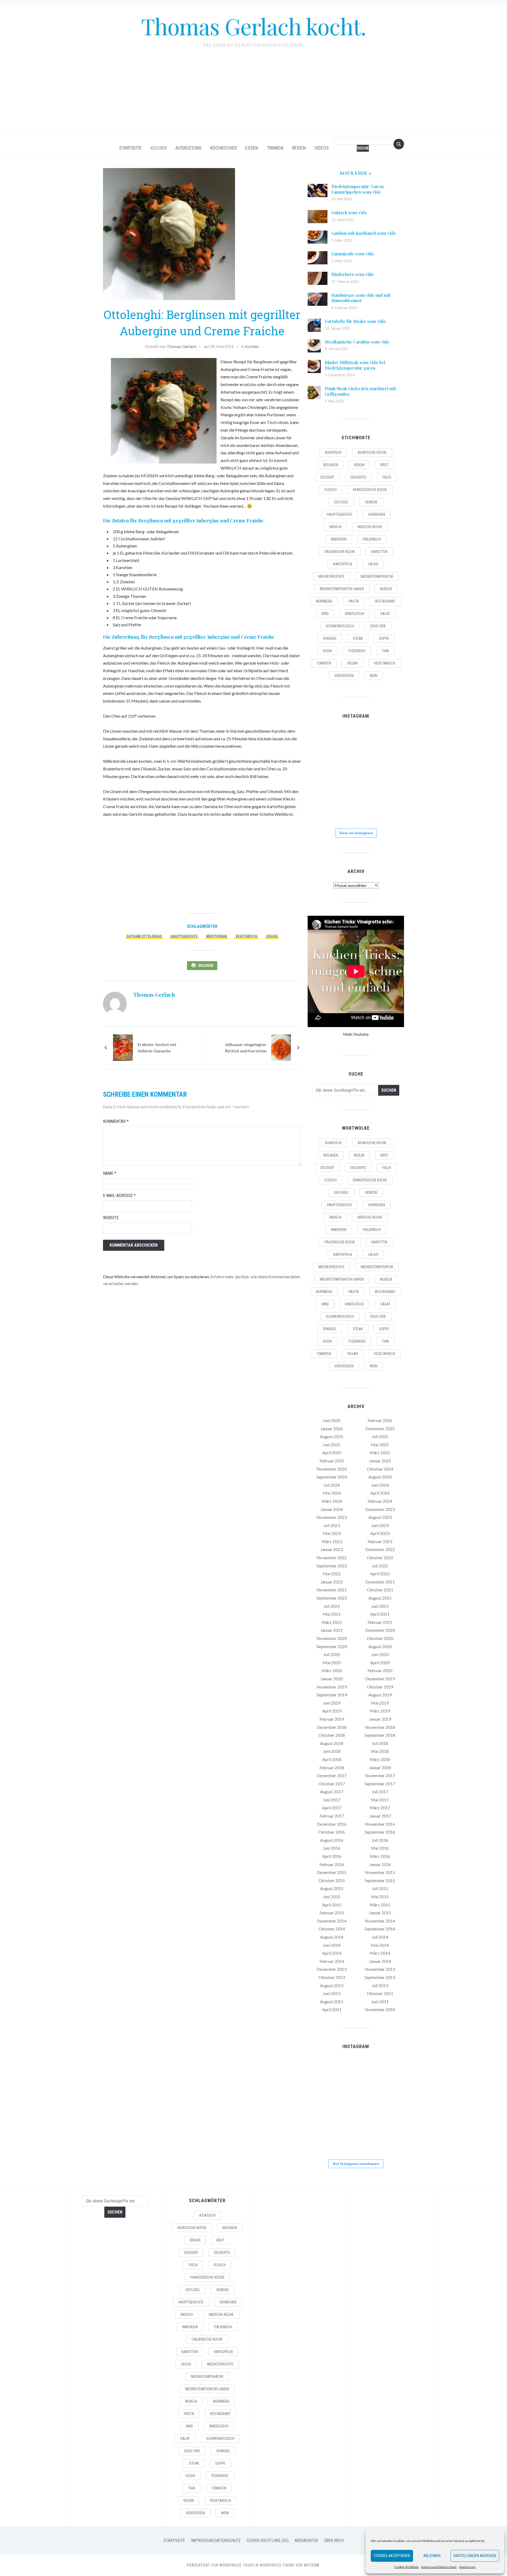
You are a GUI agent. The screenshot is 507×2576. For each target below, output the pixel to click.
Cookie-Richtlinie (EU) (268, 2541)
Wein (374, 676)
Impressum (467, 2567)
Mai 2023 (332, 1533)
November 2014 (380, 1921)
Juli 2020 (332, 1654)
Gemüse (371, 502)
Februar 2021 (380, 1622)
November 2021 (332, 1590)
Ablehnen (432, 2556)
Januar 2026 (332, 1428)
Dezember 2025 (380, 1428)
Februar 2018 (332, 1768)
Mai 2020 (332, 1663)
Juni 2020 (380, 1654)
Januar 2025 (380, 1461)
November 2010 (380, 2009)
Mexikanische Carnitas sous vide (357, 342)
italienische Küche (340, 552)
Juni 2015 (332, 1897)
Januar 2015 (380, 1913)
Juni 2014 (332, 1945)
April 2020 (380, 1663)
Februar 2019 (332, 1719)
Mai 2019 (380, 1703)
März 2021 (332, 1622)
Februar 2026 (380, 1420)
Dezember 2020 (380, 1630)
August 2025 (332, 1436)
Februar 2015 (332, 1913)
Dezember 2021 (380, 1582)
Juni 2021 (380, 1606)
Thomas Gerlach (182, 346)
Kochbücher (223, 148)
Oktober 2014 (332, 1929)
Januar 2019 (380, 1719)
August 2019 (380, 1695)
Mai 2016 (380, 1848)
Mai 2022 (332, 1574)
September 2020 (332, 1646)
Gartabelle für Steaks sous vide (355, 321)
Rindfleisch (355, 614)
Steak (358, 638)
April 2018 (332, 1759)
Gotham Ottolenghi (144, 936)
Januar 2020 (332, 1679)
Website (111, 1218)
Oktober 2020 (380, 1638)
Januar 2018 (380, 1768)
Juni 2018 (332, 1751)
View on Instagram (356, 833)
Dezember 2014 (332, 1921)
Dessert (327, 477)
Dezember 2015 (332, 1872)
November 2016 (380, 1824)
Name (110, 1173)
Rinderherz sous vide (353, 274)
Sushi (327, 651)
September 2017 (380, 1784)
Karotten (379, 552)
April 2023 (380, 1533)
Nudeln (386, 589)
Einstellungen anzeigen (475, 2556)
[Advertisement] (253, 95)
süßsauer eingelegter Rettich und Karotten (246, 1048)
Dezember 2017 (332, 1775)
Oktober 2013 (332, 1977)
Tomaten (324, 663)
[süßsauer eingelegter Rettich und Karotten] (281, 1047)
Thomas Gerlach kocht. (253, 26)
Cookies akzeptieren (392, 2556)
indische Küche (370, 527)
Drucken (206, 966)
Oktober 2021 (380, 1590)
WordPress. (231, 2565)
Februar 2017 (332, 1816)
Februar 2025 (332, 1461)
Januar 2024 (332, 1509)
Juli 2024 (332, 1485)
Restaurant (385, 601)
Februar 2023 (380, 1541)
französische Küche (370, 490)
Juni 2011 (380, 2002)
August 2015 (332, 1888)
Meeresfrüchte (332, 576)
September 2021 (332, 1598)
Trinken (275, 148)
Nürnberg (324, 601)
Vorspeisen (344, 676)
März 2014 (380, 1953)
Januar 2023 (332, 1549)
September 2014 (380, 1929)
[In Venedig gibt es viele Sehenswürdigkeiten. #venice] (388, 741)
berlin (359, 465)
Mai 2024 (332, 1493)
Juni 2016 (332, 1848)
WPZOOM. (312, 2565)
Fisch (387, 477)
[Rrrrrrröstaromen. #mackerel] (388, 774)
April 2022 (380, 1574)
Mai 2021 (332, 1614)
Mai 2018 (380, 1751)
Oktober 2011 (380, 1993)
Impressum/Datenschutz (439, 2567)
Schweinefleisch (340, 626)
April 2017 (332, 1808)
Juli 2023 (332, 1525)
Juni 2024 (380, 1485)
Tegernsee (357, 651)
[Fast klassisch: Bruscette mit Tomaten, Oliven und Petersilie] (355, 807)
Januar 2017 (380, 1816)
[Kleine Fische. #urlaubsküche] (323, 774)
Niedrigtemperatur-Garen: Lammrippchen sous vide (358, 189)
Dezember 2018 (332, 1727)
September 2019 (332, 1695)
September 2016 (380, 1832)
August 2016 (332, 1840)
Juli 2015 (380, 1888)
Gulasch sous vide (349, 213)
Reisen (299, 148)
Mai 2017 (380, 1800)
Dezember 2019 (380, 1679)
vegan (353, 663)
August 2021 (380, 1598)
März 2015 (380, 1905)
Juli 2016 (380, 1840)
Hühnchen (377, 514)
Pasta (354, 601)
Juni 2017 (332, 1800)
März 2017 (380, 1808)
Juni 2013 (332, 1993)
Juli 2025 (380, 1436)
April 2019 (332, 1711)
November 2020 (332, 1638)
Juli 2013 (380, 1985)
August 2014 (332, 1937)
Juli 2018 (380, 1743)
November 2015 (380, 1872)
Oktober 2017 (332, 1784)
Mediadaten (306, 2541)
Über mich (334, 2541)
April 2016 (332, 1856)
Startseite (130, 148)
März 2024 (332, 1501)
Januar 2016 (380, 1864)
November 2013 (380, 1969)
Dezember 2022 (380, 1549)
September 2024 (332, 1477)
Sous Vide (378, 626)
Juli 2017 (380, 1792)
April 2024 (380, 1493)
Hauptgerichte (184, 936)
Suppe (384, 638)
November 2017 (380, 1775)
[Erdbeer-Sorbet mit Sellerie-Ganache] (123, 1047)
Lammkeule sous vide (353, 254)
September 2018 (380, 1735)
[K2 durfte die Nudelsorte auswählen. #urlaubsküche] (355, 741)
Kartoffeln (343, 564)
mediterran (217, 936)
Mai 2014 (380, 1945)
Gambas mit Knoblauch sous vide (364, 233)
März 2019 (380, 1711)
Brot (384, 465)
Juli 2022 (380, 1566)
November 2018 (380, 1727)
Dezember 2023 (380, 1509)
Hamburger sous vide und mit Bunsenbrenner (361, 298)
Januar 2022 (332, 1582)
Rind (325, 614)
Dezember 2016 (332, 1824)
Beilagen (331, 465)
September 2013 (380, 1977)
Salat (385, 614)
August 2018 (332, 1743)
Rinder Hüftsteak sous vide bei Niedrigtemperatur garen (355, 365)
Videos (322, 148)
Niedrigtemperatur (377, 576)
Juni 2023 (380, 1525)
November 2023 (332, 1517)
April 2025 (332, 1452)
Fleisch (331, 490)
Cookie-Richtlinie (406, 2567)
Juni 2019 (332, 1703)
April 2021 (380, 1614)
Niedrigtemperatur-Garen (342, 589)
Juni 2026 (332, 1420)
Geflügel (341, 502)
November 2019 (332, 1687)
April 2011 (332, 2009)
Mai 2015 (380, 1897)
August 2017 (332, 1792)
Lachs (373, 564)
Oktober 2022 (380, 1557)
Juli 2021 (332, 1606)
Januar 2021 (332, 1630)
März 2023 (332, 1541)
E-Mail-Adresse (119, 1196)
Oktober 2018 (332, 1735)
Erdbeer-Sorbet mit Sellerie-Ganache (157, 1048)
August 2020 (380, 1646)
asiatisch (333, 452)
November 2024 (332, 1469)
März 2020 (332, 1670)
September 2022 (332, 1566)
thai (385, 651)
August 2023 (380, 1517)
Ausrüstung (188, 148)
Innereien (339, 539)
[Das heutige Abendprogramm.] (323, 807)
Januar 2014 (380, 1961)
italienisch (372, 539)
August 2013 (332, 1985)
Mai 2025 (380, 1445)
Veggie (272, 936)
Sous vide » (356, 173)
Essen (252, 148)
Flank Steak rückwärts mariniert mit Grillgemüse (360, 391)
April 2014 (332, 1953)
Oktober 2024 (380, 1469)
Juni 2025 (332, 1445)
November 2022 (332, 1557)
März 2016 (380, 1856)
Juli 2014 (380, 1937)
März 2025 (380, 1452)
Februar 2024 (380, 1501)
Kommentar (116, 1121)
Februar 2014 (332, 1961)
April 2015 (332, 1905)
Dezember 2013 (332, 1969)
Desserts (358, 477)
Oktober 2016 (332, 1832)
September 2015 (380, 1880)
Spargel (330, 638)
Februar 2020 (380, 1670)
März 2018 (380, 1759)
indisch (335, 527)
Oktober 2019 (380, 1687)
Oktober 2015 (332, 1880)
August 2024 (380, 1477)
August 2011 (332, 2002)
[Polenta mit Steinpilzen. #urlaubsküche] (355, 774)
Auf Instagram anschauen (356, 2164)
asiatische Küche (372, 452)
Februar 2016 (332, 1864)
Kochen (159, 148)
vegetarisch (247, 936)
